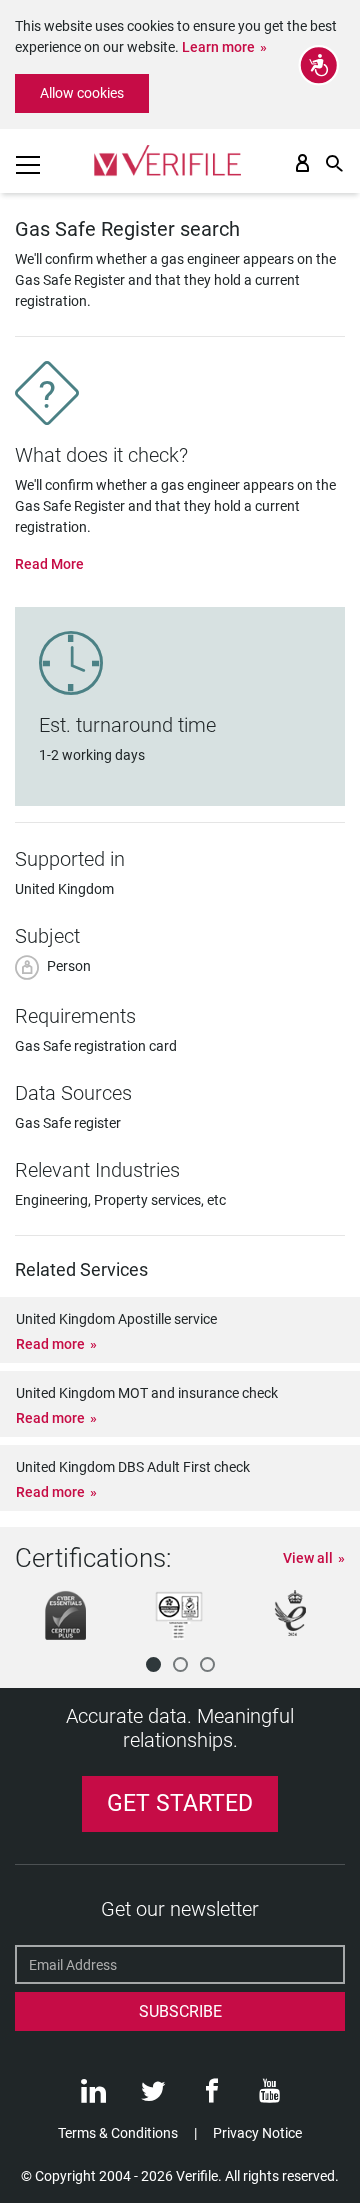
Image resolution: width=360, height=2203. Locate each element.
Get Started (180, 1803)
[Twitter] (153, 2096)
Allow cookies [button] (82, 93)
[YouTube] (269, 2096)
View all (308, 1558)
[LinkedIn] (93, 2096)
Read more (50, 1344)
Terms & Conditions (118, 2133)
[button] (153, 1664)
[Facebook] (212, 2096)
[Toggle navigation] (28, 165)
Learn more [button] (218, 47)
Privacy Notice (257, 2133)
